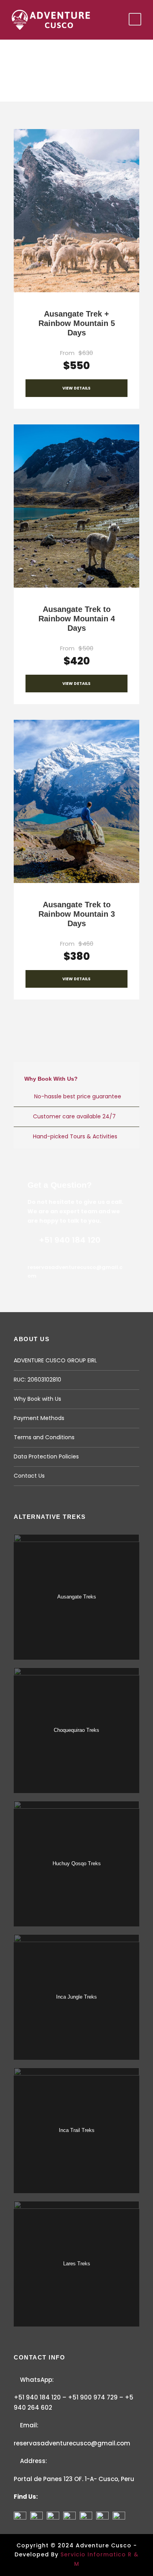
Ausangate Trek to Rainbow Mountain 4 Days (77, 619)
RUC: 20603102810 (37, 1380)
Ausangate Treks (77, 1597)
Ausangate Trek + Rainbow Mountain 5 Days (77, 323)
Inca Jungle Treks (76, 1997)
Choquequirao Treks (76, 1730)
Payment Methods (39, 1418)
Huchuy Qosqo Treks (77, 1863)
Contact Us (29, 1476)
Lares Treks (77, 2264)
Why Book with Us (37, 1399)
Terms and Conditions (44, 1437)
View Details (76, 388)
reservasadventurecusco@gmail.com (72, 2443)
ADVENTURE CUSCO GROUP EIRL (55, 1360)
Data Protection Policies (46, 1456)
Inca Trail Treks (77, 2130)
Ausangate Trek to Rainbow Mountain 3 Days (77, 914)
